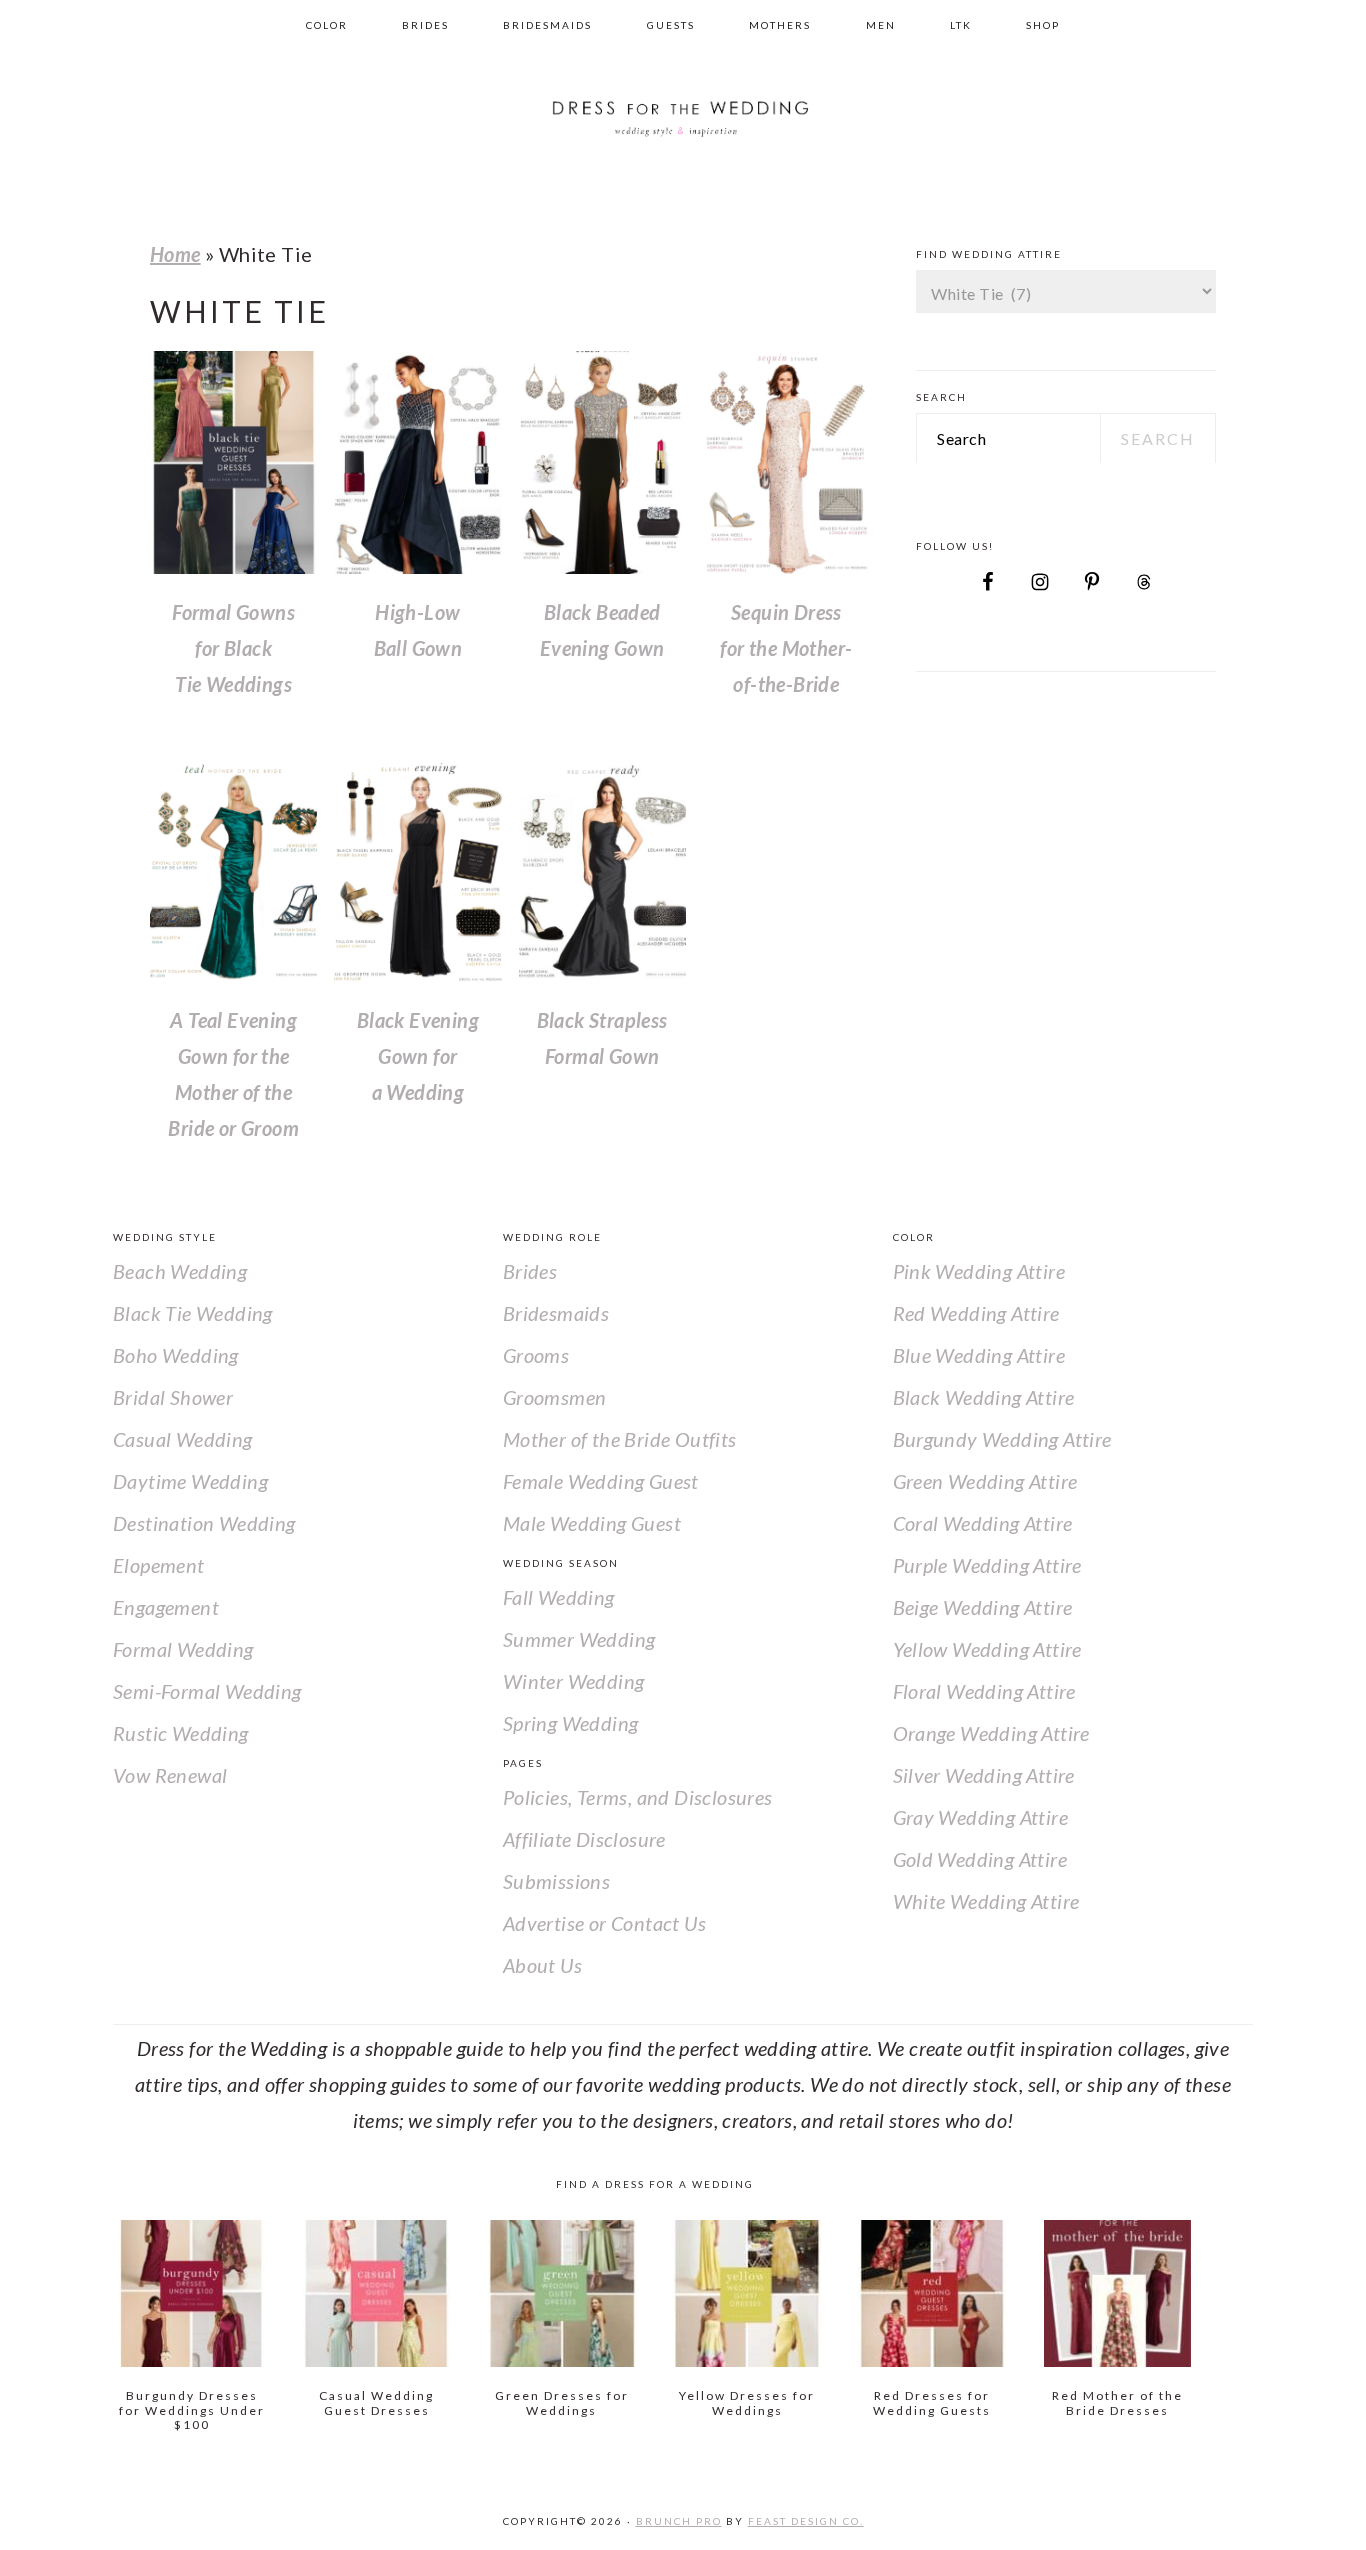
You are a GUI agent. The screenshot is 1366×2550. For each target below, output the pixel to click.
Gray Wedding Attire (981, 1817)
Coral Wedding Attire (983, 1523)
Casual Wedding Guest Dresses (376, 2402)
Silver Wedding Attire (984, 1775)
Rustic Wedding (181, 1733)
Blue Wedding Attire (979, 1355)
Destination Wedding (204, 1523)
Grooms (536, 1355)
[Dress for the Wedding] (683, 150)
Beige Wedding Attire (983, 1607)
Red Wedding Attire (976, 1313)
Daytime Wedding (190, 1481)
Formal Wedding (183, 1649)
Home (175, 254)
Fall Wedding (559, 1597)
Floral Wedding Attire (984, 1691)
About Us (542, 1965)
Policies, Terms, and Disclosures (638, 1797)
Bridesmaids (556, 1313)
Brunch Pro (679, 2521)
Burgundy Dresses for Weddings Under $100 (192, 2410)
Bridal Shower (173, 1397)
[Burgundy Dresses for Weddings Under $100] (191, 2293)
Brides (530, 1271)
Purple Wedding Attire (987, 1565)
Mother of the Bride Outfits (620, 1439)
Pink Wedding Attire (979, 1271)
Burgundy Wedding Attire (1002, 1439)
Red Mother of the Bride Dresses (1117, 2402)
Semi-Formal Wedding (207, 1691)
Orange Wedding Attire (991, 1733)
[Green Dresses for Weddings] (561, 2293)
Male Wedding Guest (592, 1523)
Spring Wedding (571, 1723)
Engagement (166, 1607)
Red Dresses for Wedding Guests (932, 2402)
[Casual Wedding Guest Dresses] (376, 2293)
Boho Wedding (176, 1355)
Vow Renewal (170, 1775)
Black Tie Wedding (193, 1313)
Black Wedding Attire (984, 1397)
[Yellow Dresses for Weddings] (746, 2293)
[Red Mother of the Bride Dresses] (1117, 2293)
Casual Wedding (183, 1439)
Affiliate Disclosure (584, 1839)
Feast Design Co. (806, 2521)
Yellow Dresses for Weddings (747, 2402)
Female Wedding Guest (601, 1481)
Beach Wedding (180, 1271)
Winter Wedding (574, 1681)
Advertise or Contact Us (604, 1923)
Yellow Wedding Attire (987, 1649)
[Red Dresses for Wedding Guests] (931, 2293)
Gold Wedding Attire (980, 1859)
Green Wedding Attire (985, 1481)
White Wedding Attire (986, 1901)
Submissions (556, 1881)
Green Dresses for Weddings (562, 2402)
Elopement (159, 1565)
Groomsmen (555, 1397)
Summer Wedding (579, 1639)
